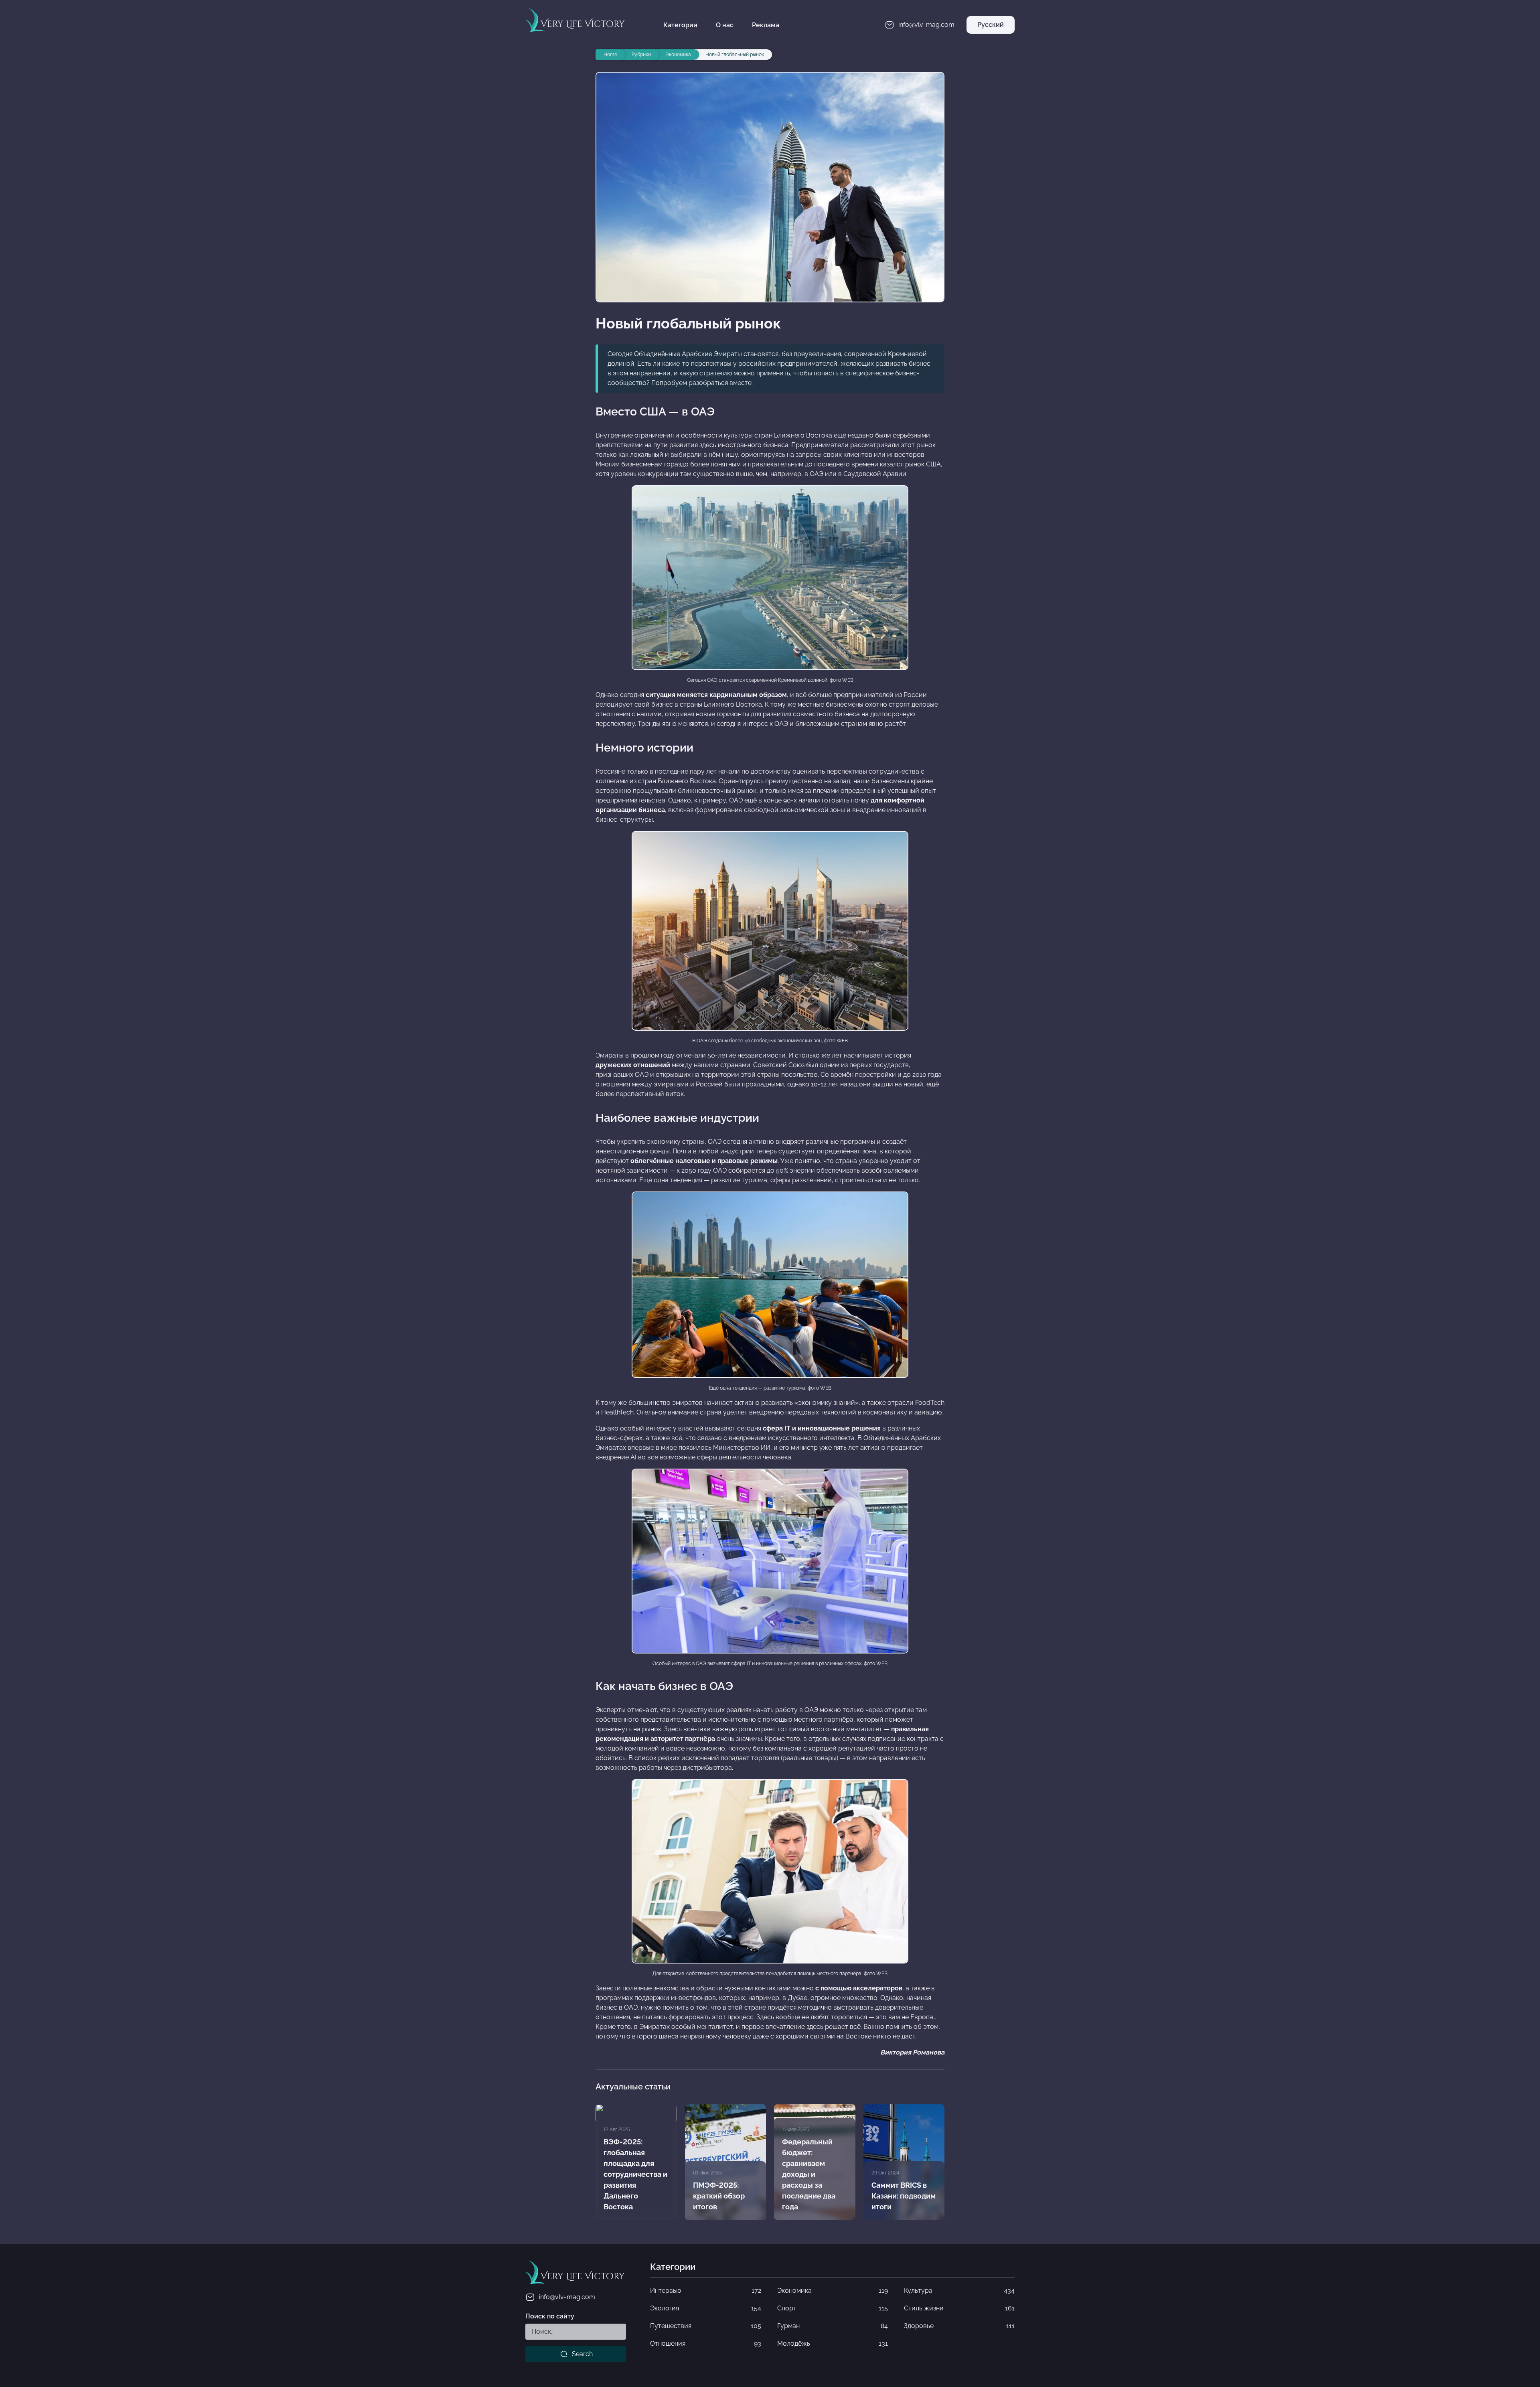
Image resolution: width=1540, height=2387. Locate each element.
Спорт (833, 2308)
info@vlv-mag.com (567, 2297)
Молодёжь (833, 2343)
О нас (725, 25)
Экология (705, 2308)
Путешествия (705, 2326)
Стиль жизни (959, 2308)
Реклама (766, 25)
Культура (959, 2291)
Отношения (705, 2343)
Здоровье (959, 2326)
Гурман (833, 2326)
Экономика (833, 2291)
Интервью (705, 2291)
